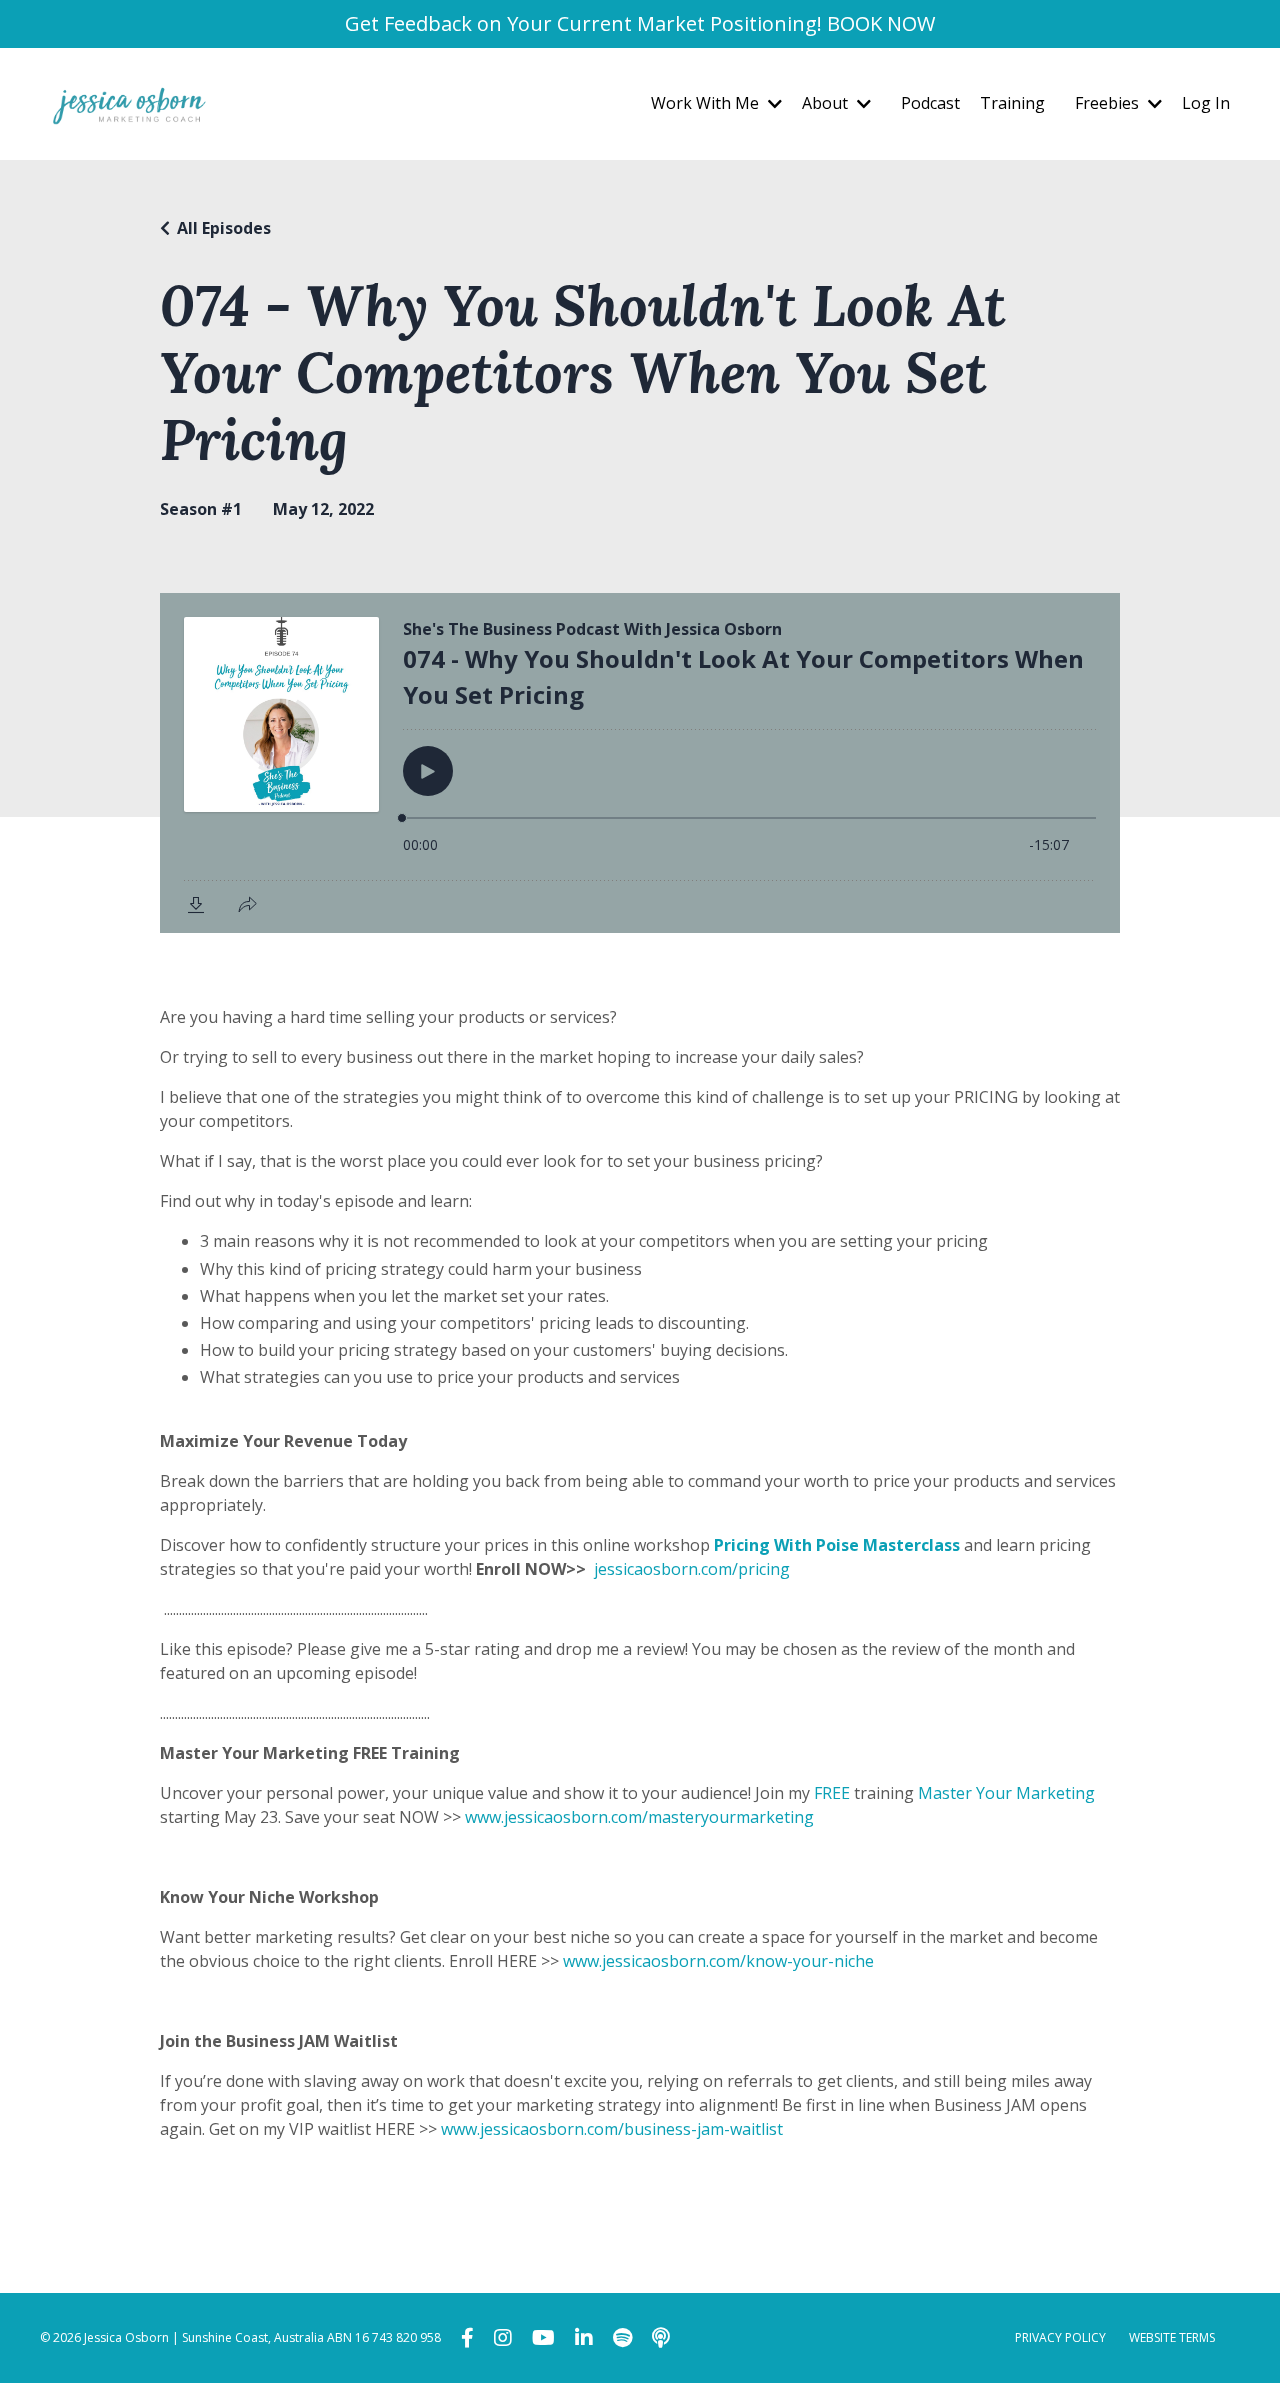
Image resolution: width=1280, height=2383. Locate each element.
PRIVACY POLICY (1060, 2337)
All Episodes (224, 228)
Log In (1206, 103)
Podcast (930, 103)
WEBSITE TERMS (1172, 2337)
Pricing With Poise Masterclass (837, 1545)
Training (1012, 103)
